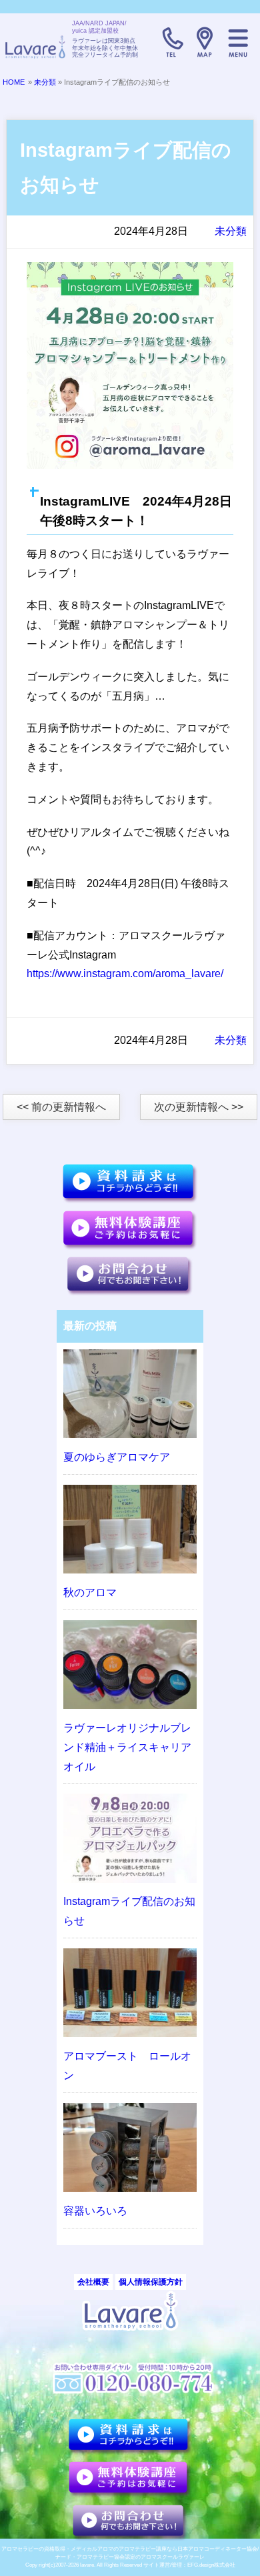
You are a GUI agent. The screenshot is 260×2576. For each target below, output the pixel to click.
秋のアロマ (90, 1592)
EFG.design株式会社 (211, 2565)
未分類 (45, 82)
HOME (14, 82)
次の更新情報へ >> (199, 1107)
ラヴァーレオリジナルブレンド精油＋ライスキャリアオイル (127, 1747)
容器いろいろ (95, 2211)
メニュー (238, 42)
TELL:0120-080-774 (171, 42)
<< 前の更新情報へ (61, 1107)
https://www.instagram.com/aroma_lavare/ (125, 974)
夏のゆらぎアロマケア (117, 1457)
